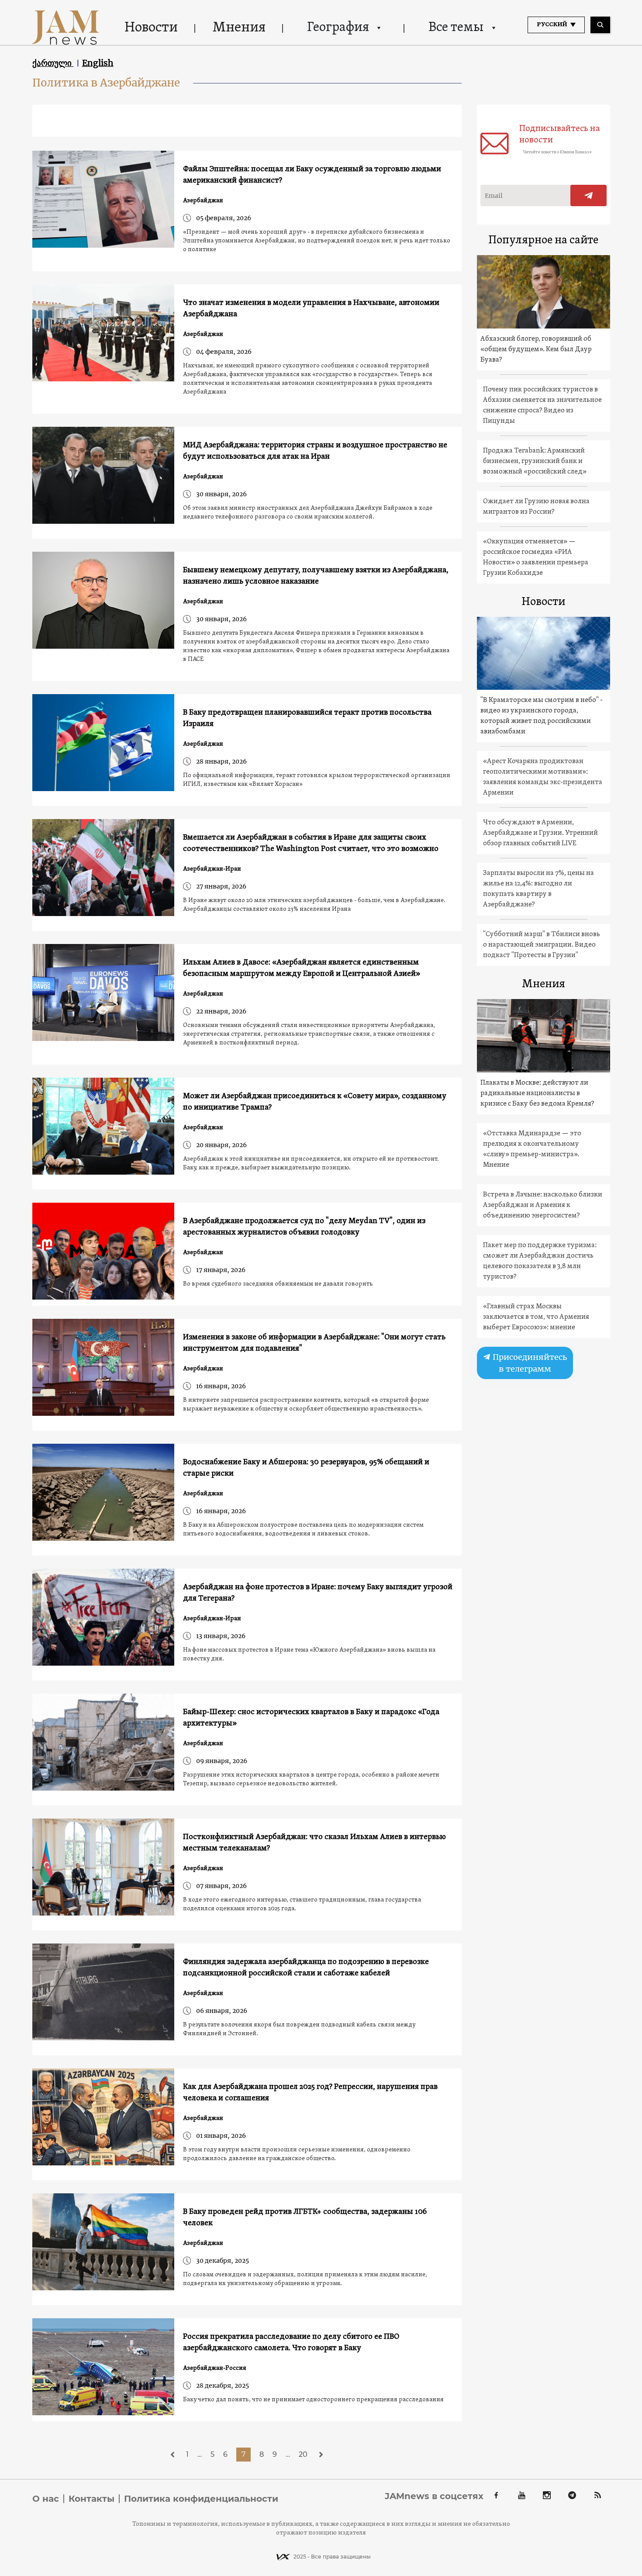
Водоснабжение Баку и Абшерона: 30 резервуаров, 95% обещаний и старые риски (306, 1468)
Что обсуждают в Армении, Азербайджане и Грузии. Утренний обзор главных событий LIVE (540, 833)
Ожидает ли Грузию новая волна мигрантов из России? (536, 507)
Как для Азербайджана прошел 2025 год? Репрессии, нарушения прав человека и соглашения (310, 2093)
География (338, 28)
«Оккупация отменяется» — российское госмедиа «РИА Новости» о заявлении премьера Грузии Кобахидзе (536, 557)
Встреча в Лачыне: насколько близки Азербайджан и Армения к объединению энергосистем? (543, 1205)
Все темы (456, 28)
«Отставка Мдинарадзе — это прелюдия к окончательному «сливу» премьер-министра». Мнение (532, 1149)
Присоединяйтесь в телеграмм (529, 1363)
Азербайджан (203, 201)
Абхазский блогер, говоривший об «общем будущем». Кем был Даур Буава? (536, 349)
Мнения (239, 28)
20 (303, 2454)
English (98, 63)
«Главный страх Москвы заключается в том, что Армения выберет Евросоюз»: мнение (536, 1317)
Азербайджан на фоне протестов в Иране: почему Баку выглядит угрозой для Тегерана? (318, 1593)
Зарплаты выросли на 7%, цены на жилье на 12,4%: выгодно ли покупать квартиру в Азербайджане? (538, 889)
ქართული (53, 63)
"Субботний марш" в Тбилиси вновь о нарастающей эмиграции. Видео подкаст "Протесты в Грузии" (542, 945)
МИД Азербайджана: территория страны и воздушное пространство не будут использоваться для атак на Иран (315, 451)
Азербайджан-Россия (215, 2368)
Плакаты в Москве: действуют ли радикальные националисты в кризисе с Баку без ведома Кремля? (537, 1093)
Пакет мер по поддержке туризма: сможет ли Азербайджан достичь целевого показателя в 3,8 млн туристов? (540, 1261)
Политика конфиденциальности (201, 2499)
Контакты (91, 2499)
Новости (151, 28)
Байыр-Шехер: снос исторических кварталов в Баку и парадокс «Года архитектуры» (311, 1718)
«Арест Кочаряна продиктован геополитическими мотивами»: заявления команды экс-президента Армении (543, 777)
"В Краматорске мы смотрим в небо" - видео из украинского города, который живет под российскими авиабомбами (542, 716)
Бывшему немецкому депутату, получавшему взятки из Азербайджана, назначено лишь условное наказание (316, 576)
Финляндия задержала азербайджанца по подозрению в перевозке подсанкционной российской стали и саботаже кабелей (306, 1968)
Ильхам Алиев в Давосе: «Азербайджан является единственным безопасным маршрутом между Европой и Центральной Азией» (302, 968)
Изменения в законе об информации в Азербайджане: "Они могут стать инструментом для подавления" (314, 1343)
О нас (46, 2499)
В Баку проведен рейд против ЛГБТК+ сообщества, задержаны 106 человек (305, 2218)
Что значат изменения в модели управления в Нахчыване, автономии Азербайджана (311, 309)
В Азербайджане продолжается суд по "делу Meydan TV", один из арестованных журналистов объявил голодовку (304, 1227)
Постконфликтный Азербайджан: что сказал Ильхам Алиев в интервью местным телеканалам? (314, 1843)
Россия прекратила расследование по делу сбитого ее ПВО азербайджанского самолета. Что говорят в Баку (291, 2343)
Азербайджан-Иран (212, 869)
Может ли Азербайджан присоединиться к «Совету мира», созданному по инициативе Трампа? (315, 1102)
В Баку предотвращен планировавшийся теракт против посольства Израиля (307, 718)
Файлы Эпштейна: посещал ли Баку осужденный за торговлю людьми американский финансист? (312, 175)
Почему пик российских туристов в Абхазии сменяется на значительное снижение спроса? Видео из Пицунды (542, 405)
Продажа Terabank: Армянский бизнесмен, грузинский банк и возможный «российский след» (535, 461)
